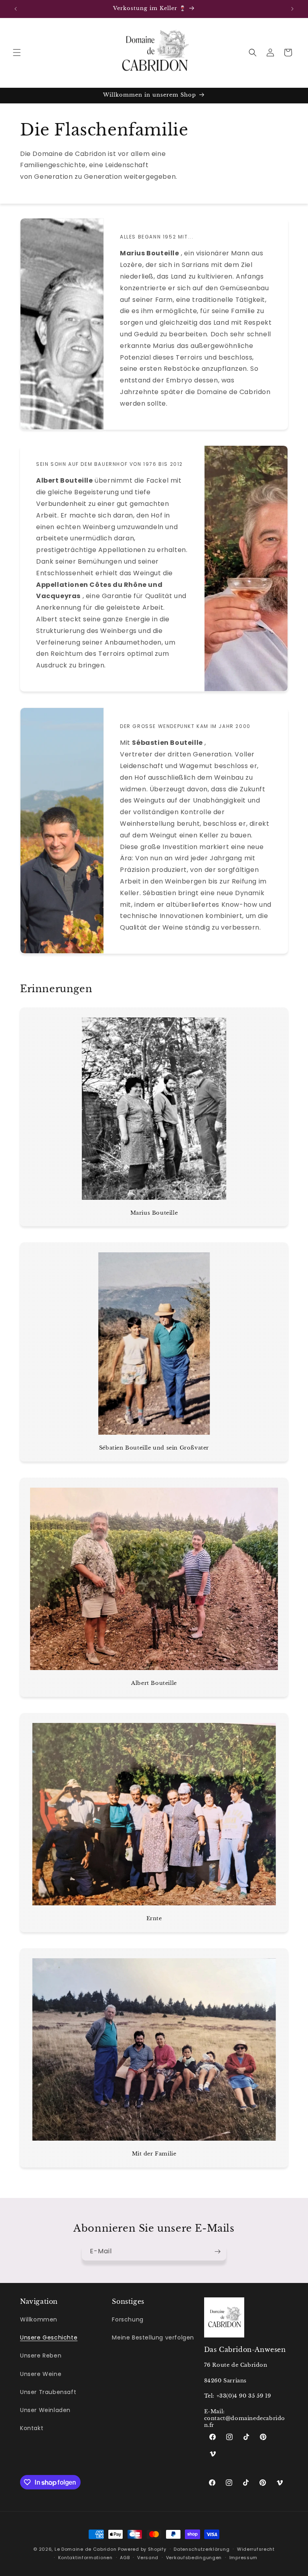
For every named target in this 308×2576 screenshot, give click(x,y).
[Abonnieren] (217, 2251)
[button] (17, 53)
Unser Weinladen (45, 2410)
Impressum (243, 2558)
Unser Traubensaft (48, 2392)
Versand (148, 2558)
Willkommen (39, 2319)
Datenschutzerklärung (202, 2549)
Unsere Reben (41, 2356)
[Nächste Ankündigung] (292, 9)
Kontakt (32, 2428)
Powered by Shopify (142, 2549)
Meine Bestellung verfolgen (153, 2337)
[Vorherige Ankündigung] (16, 9)
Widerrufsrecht (256, 2549)
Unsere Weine (41, 2374)
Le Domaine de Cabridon (85, 2549)
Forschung (128, 2319)
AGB (125, 2558)
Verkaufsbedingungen (194, 2558)
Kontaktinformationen (85, 2558)
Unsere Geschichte (49, 2337)
